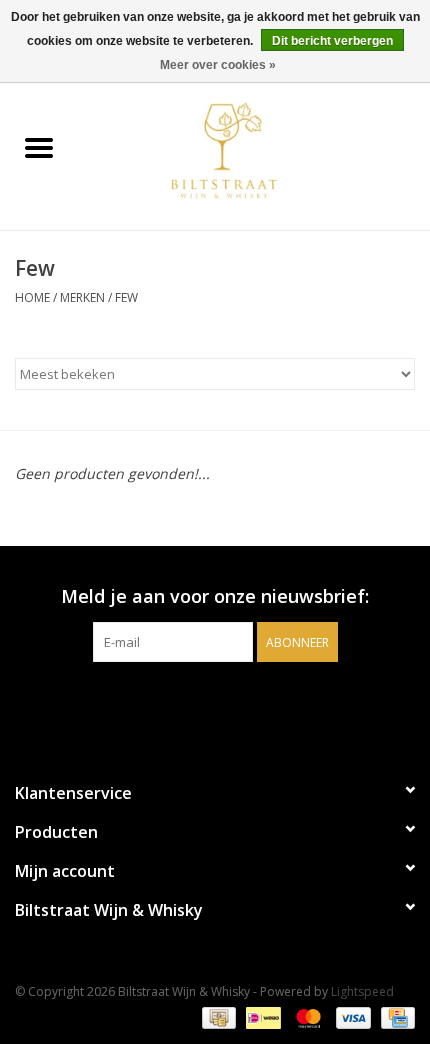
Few (126, 297)
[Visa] (351, 1016)
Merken (82, 297)
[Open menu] (39, 147)
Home (32, 297)
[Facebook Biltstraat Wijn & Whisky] (197, 703)
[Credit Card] (394, 1016)
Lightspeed (362, 991)
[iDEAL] (261, 1016)
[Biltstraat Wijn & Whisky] (254, 149)
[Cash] (217, 1016)
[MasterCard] (306, 1016)
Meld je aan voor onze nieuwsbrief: (215, 596)
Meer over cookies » (218, 65)
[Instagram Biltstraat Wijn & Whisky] (233, 703)
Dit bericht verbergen (332, 41)
